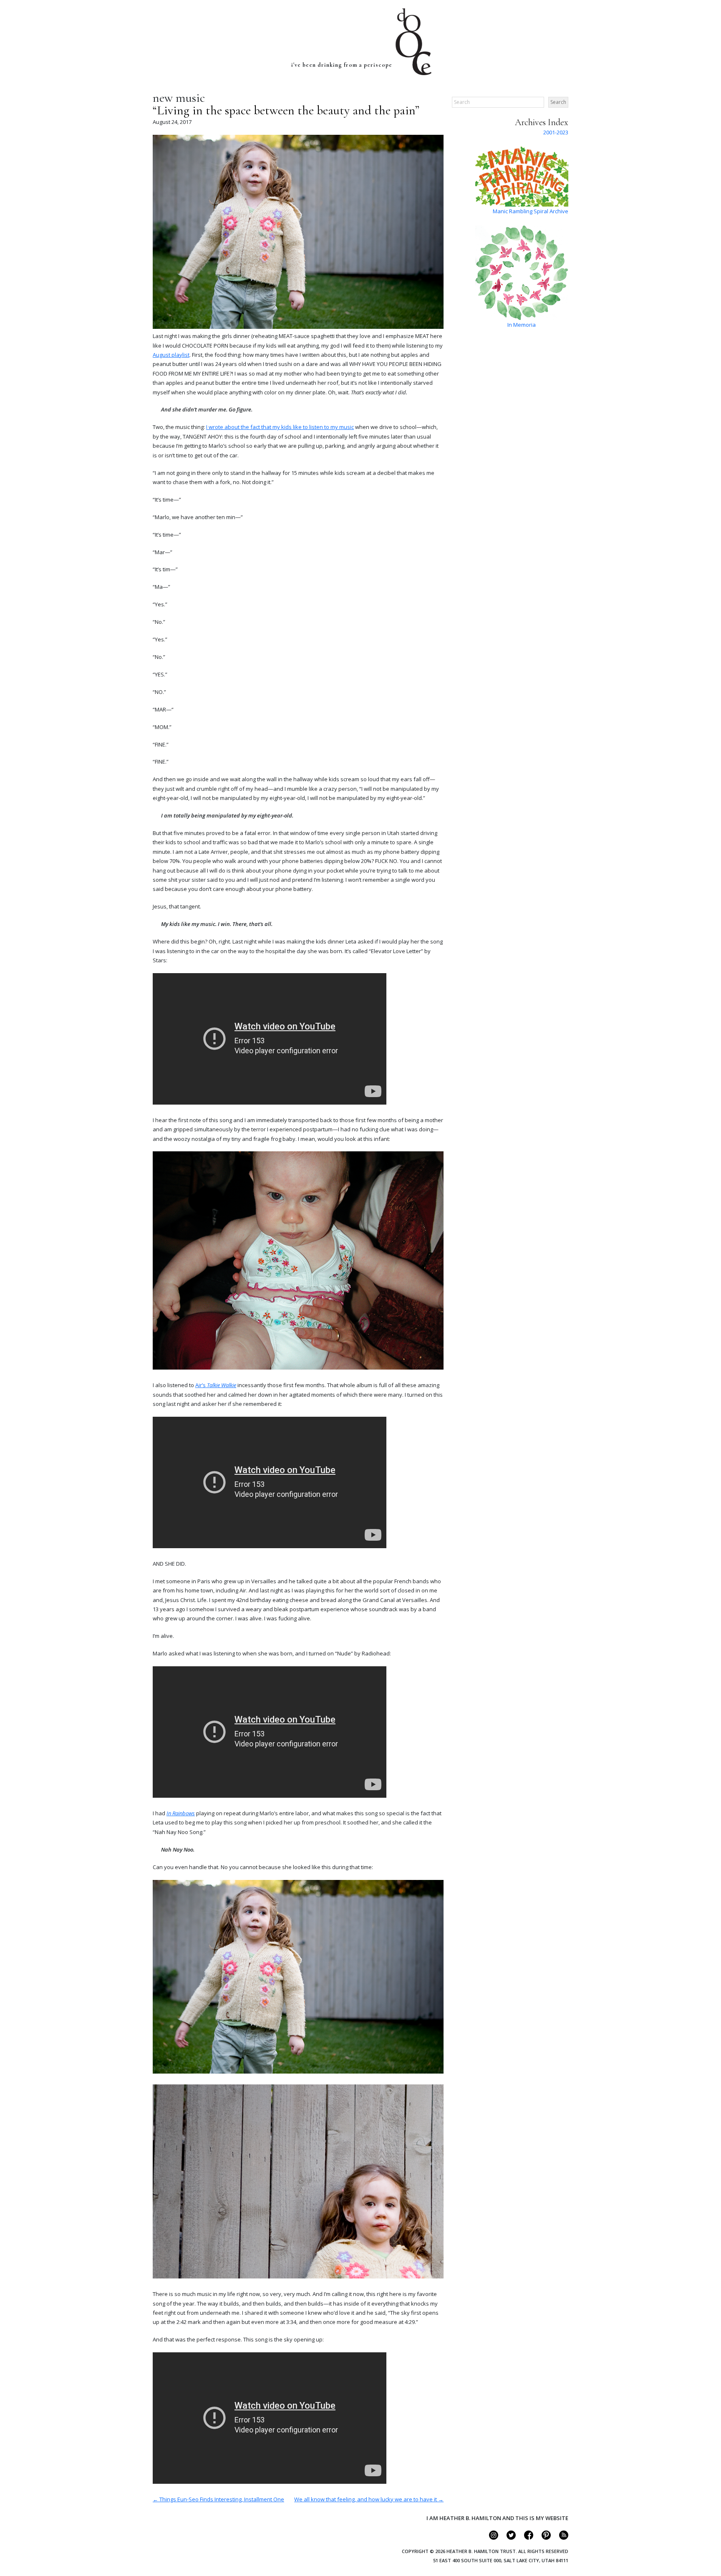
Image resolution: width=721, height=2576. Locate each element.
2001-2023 (556, 132)
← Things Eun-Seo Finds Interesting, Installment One (218, 2499)
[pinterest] (543, 2538)
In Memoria (522, 325)
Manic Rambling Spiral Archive (531, 211)
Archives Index (542, 122)
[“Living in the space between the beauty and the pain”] (298, 327)
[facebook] (525, 2538)
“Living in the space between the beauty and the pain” (286, 110)
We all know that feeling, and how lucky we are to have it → (369, 2499)
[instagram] (490, 2538)
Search (558, 102)
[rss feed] (560, 2538)
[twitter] (508, 2538)
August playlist (171, 355)
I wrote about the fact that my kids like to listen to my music (280, 427)
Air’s (216, 1385)
